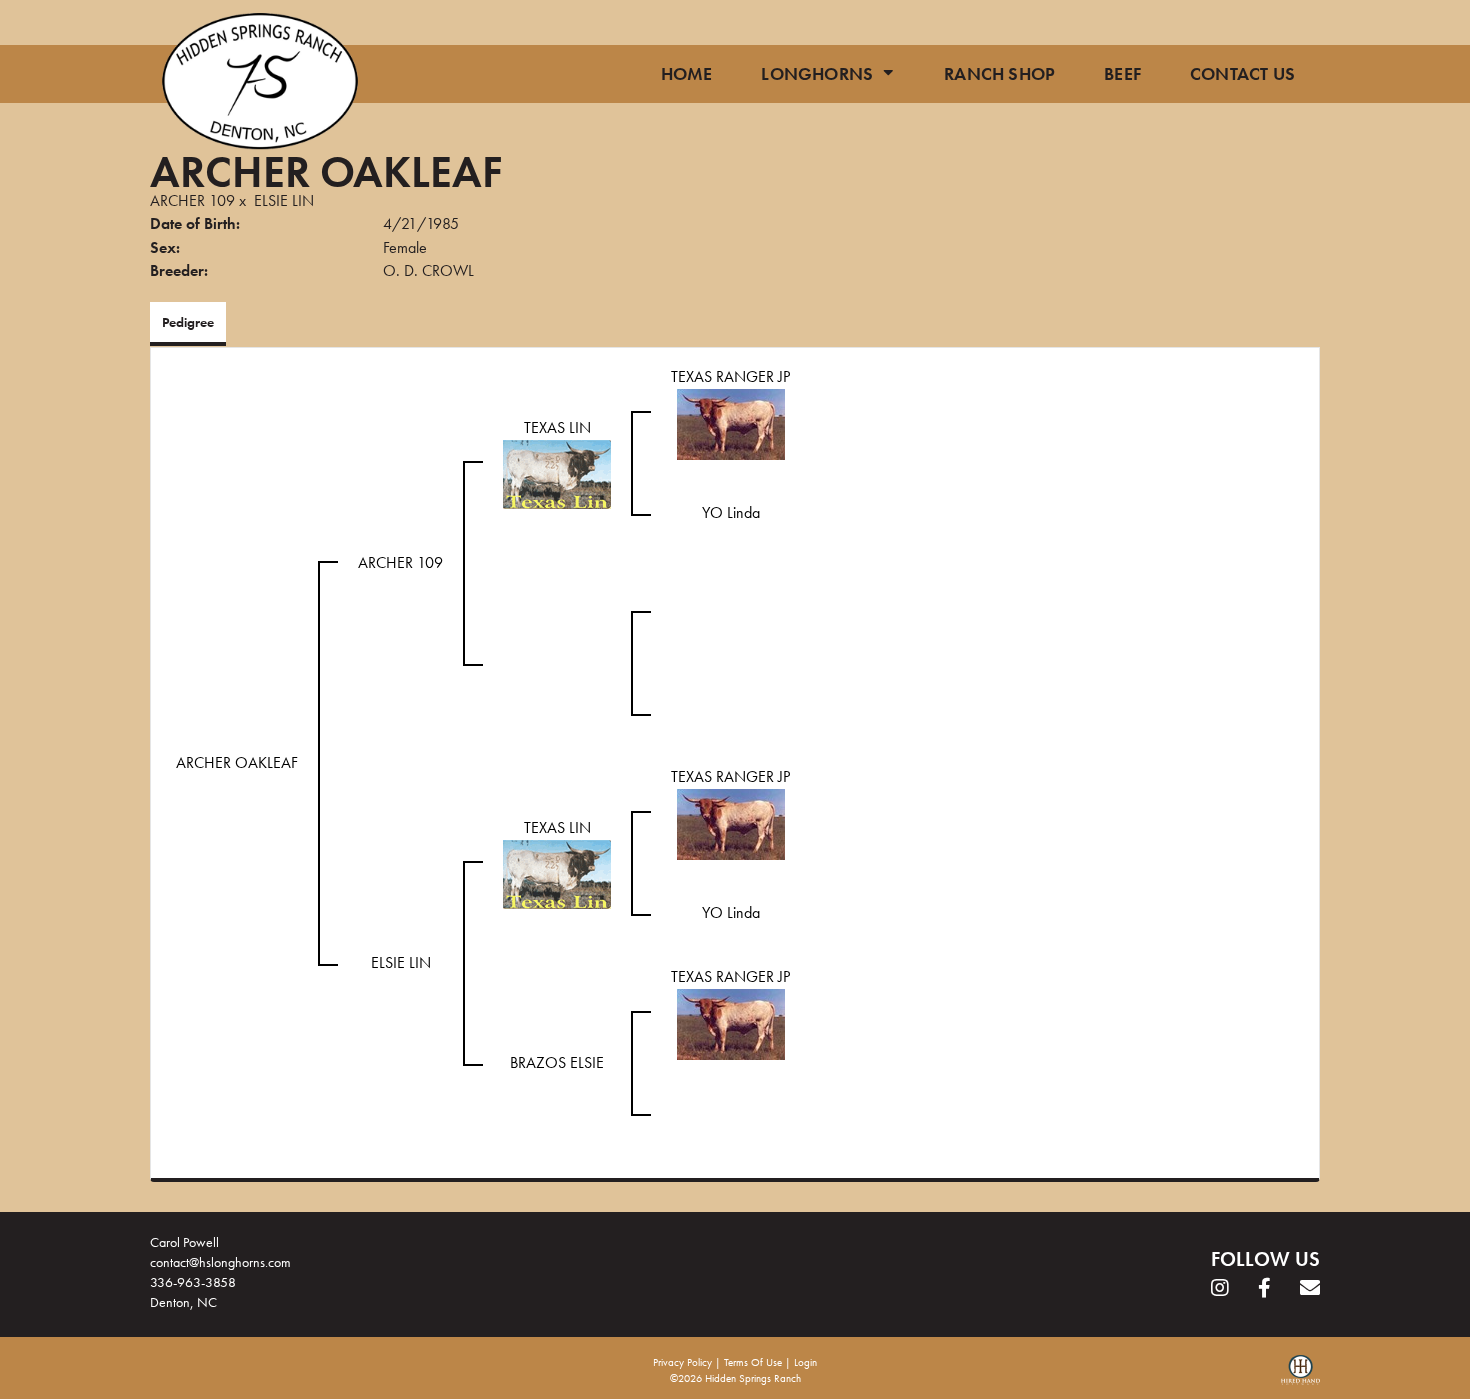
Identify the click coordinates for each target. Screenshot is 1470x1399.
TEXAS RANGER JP (730, 376)
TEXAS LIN (557, 427)
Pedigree (188, 322)
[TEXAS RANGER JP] (731, 422)
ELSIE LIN (284, 200)
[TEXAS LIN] (557, 472)
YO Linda (731, 512)
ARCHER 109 (192, 200)
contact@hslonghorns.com (220, 1262)
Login (805, 1362)
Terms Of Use (753, 1362)
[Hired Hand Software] (1300, 1377)
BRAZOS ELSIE (557, 1062)
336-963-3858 (193, 1282)
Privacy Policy (682, 1362)
